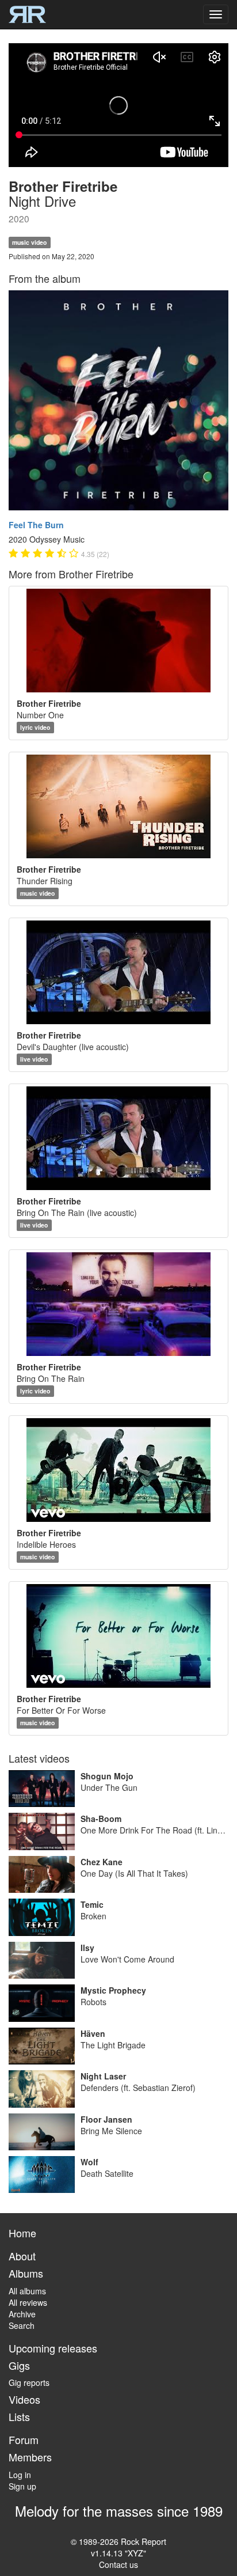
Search (22, 2325)
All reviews (28, 2302)
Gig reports (29, 2382)
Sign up (22, 2486)
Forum (24, 2439)
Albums (26, 2273)
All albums (27, 2291)
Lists (19, 2416)
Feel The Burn (36, 525)
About (22, 2256)
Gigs (19, 2365)
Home (22, 2233)
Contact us (118, 2564)
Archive (22, 2314)
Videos (24, 2399)
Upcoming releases (53, 2348)
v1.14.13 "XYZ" (118, 2553)
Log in (20, 2475)
